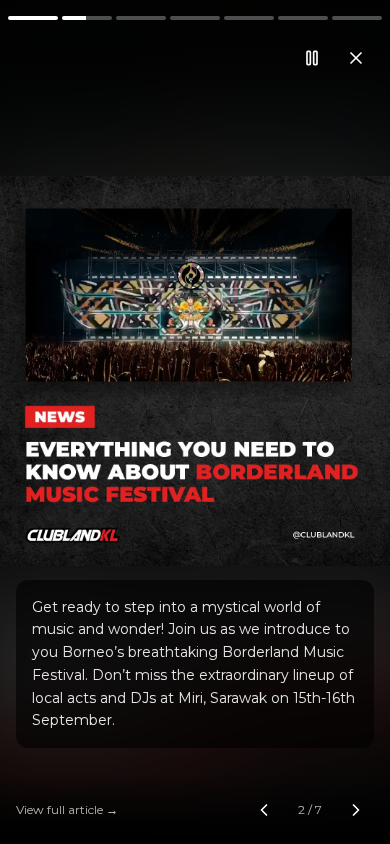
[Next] (325, 422)
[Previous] (65, 422)
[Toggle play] (195, 422)
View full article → (67, 809)
